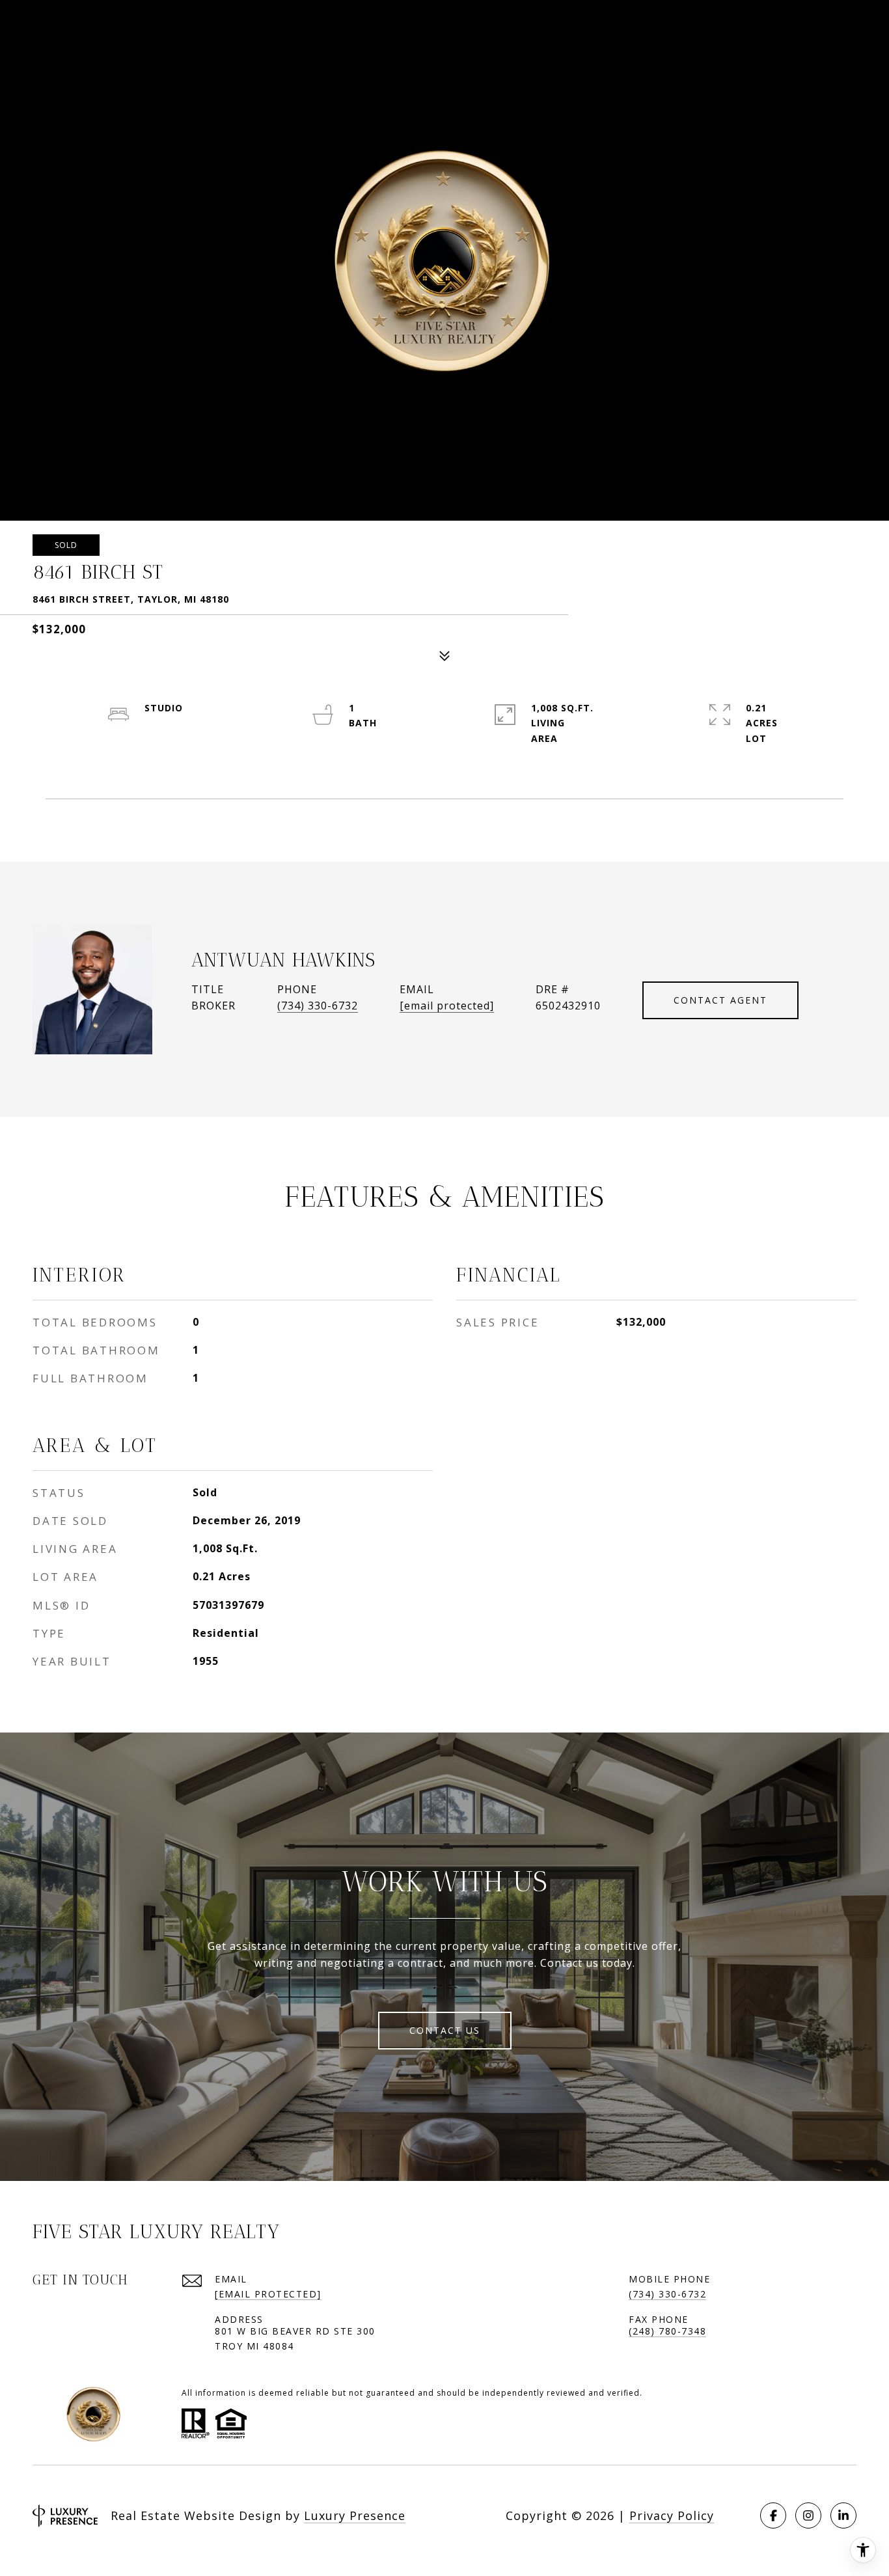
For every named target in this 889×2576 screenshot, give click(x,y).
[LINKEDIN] (843, 2515)
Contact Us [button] (445, 2030)
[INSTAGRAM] (808, 2515)
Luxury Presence (355, 2515)
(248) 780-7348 (667, 2331)
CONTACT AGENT (720, 1000)
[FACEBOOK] (773, 2515)
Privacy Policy (672, 2515)
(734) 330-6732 (318, 1006)
